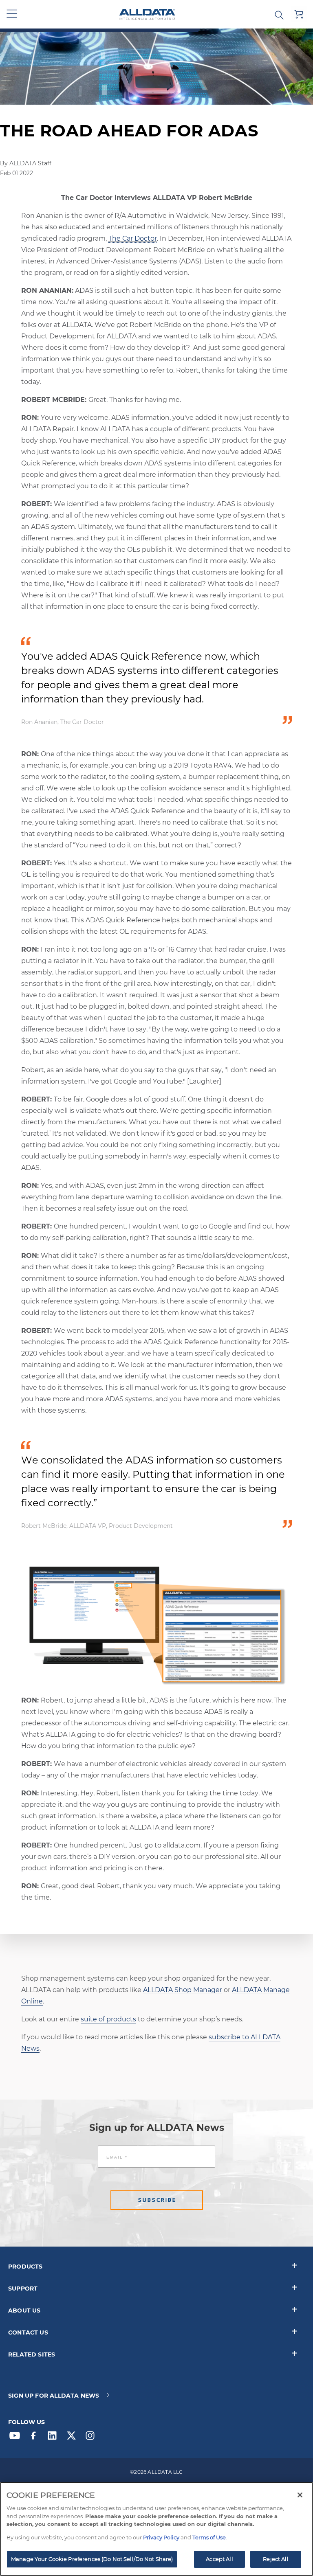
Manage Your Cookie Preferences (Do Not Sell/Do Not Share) (92, 2559)
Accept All (219, 2559)
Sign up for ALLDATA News (54, 2396)
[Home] (147, 14)
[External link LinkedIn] (54, 2438)
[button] (12, 14)
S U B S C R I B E (157, 2200)
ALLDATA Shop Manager (183, 1990)
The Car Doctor (133, 238)
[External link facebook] (35, 2438)
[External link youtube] (17, 2438)
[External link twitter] (73, 2438)
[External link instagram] (92, 2438)
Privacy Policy (161, 2537)
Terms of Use (209, 2537)
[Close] (300, 2495)
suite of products (108, 2019)
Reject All (276, 2559)
